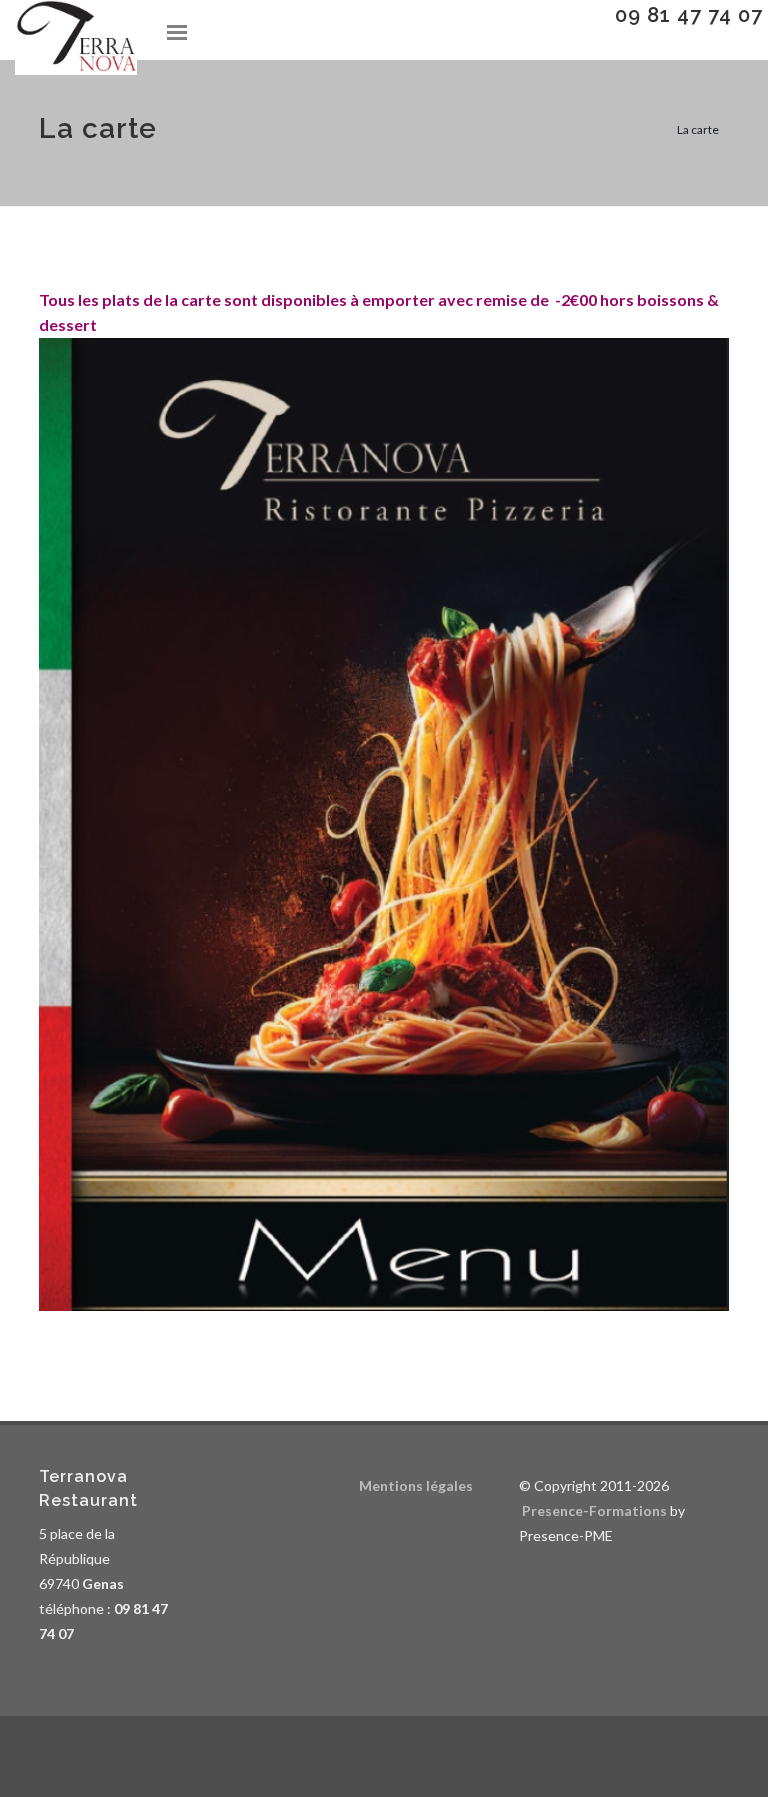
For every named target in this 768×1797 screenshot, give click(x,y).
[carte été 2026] (384, 821)
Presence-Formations (594, 1510)
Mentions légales (416, 1485)
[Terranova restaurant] (76, 37)
